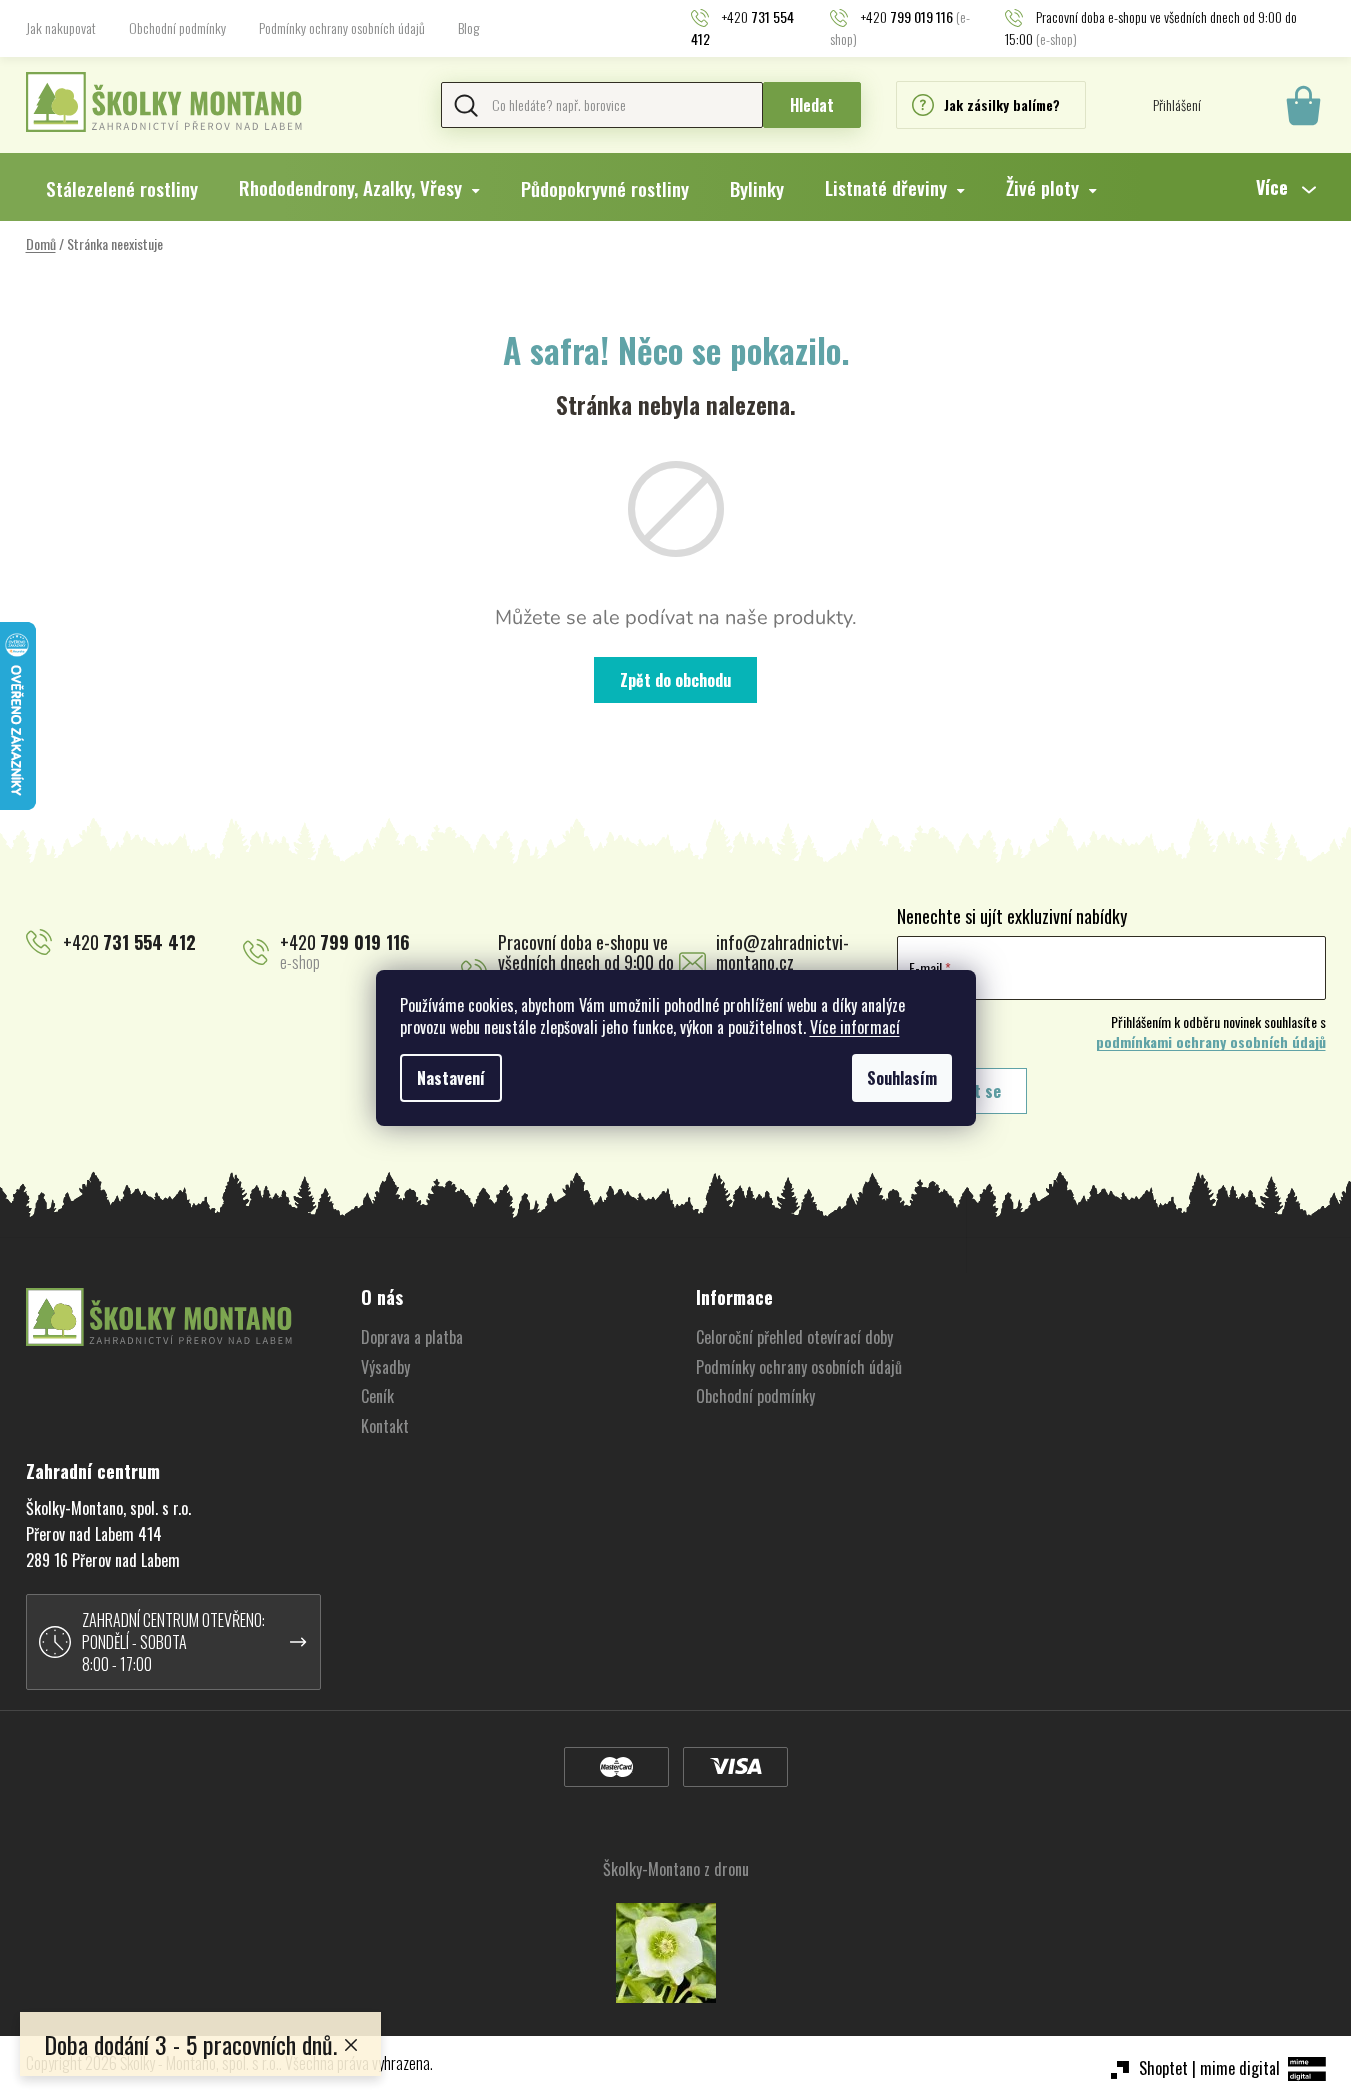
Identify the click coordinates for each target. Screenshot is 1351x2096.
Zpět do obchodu (675, 680)
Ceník (377, 1396)
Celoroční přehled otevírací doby (794, 1337)
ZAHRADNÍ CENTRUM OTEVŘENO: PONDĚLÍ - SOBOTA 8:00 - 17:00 (173, 1642)
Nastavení (451, 1078)
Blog (468, 27)
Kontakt (385, 1426)
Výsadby (385, 1367)
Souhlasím (902, 1078)
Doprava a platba (412, 1337)
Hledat (812, 105)
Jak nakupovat (61, 27)
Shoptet (1163, 2068)
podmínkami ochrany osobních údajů (1211, 1042)
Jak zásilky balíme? (1002, 104)
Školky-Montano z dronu (676, 1869)
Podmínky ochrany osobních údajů (342, 27)
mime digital (1240, 2068)
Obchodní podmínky (177, 27)
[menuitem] (122, 188)
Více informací (855, 1027)
